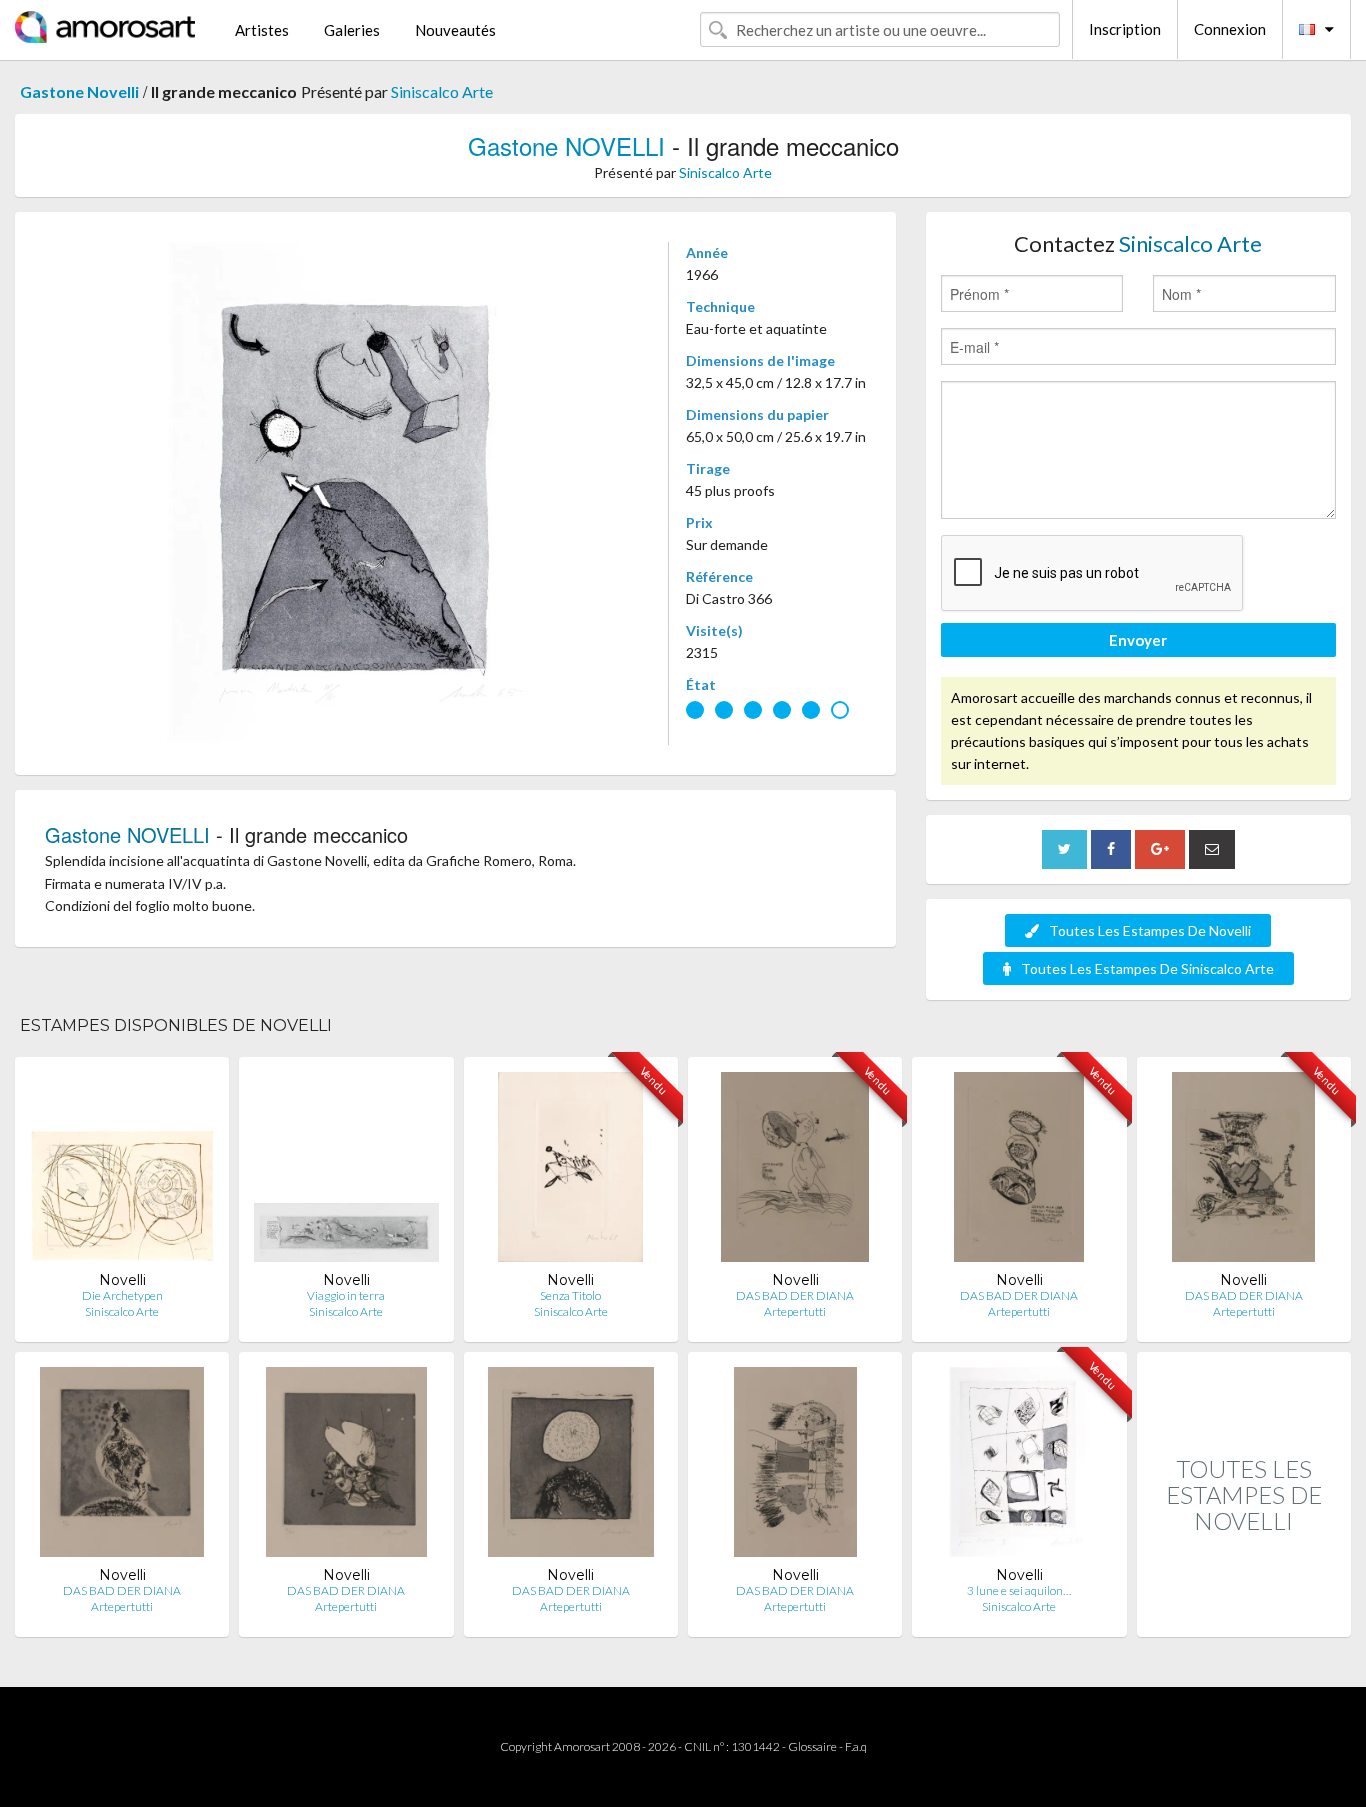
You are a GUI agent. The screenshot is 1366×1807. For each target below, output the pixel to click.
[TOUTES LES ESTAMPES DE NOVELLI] (1244, 1615)
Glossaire (812, 1746)
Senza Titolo (570, 1295)
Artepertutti (795, 1311)
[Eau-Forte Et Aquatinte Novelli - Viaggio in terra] (346, 1171)
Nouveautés (455, 30)
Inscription (1125, 29)
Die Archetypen (122, 1295)
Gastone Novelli (79, 91)
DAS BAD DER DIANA (795, 1295)
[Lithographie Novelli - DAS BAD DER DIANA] (795, 1171)
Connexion (1230, 29)
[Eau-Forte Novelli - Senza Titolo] (570, 1171)
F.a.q (856, 1746)
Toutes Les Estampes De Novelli (1150, 930)
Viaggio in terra (346, 1295)
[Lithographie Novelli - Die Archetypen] (122, 1171)
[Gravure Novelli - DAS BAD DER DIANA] (571, 1466)
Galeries (352, 30)
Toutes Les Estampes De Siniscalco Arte (1147, 968)
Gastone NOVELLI (566, 145)
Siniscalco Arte (442, 91)
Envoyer (1138, 640)
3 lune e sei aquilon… (1019, 1590)
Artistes (262, 30)
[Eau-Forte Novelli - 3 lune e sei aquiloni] (1020, 1466)
